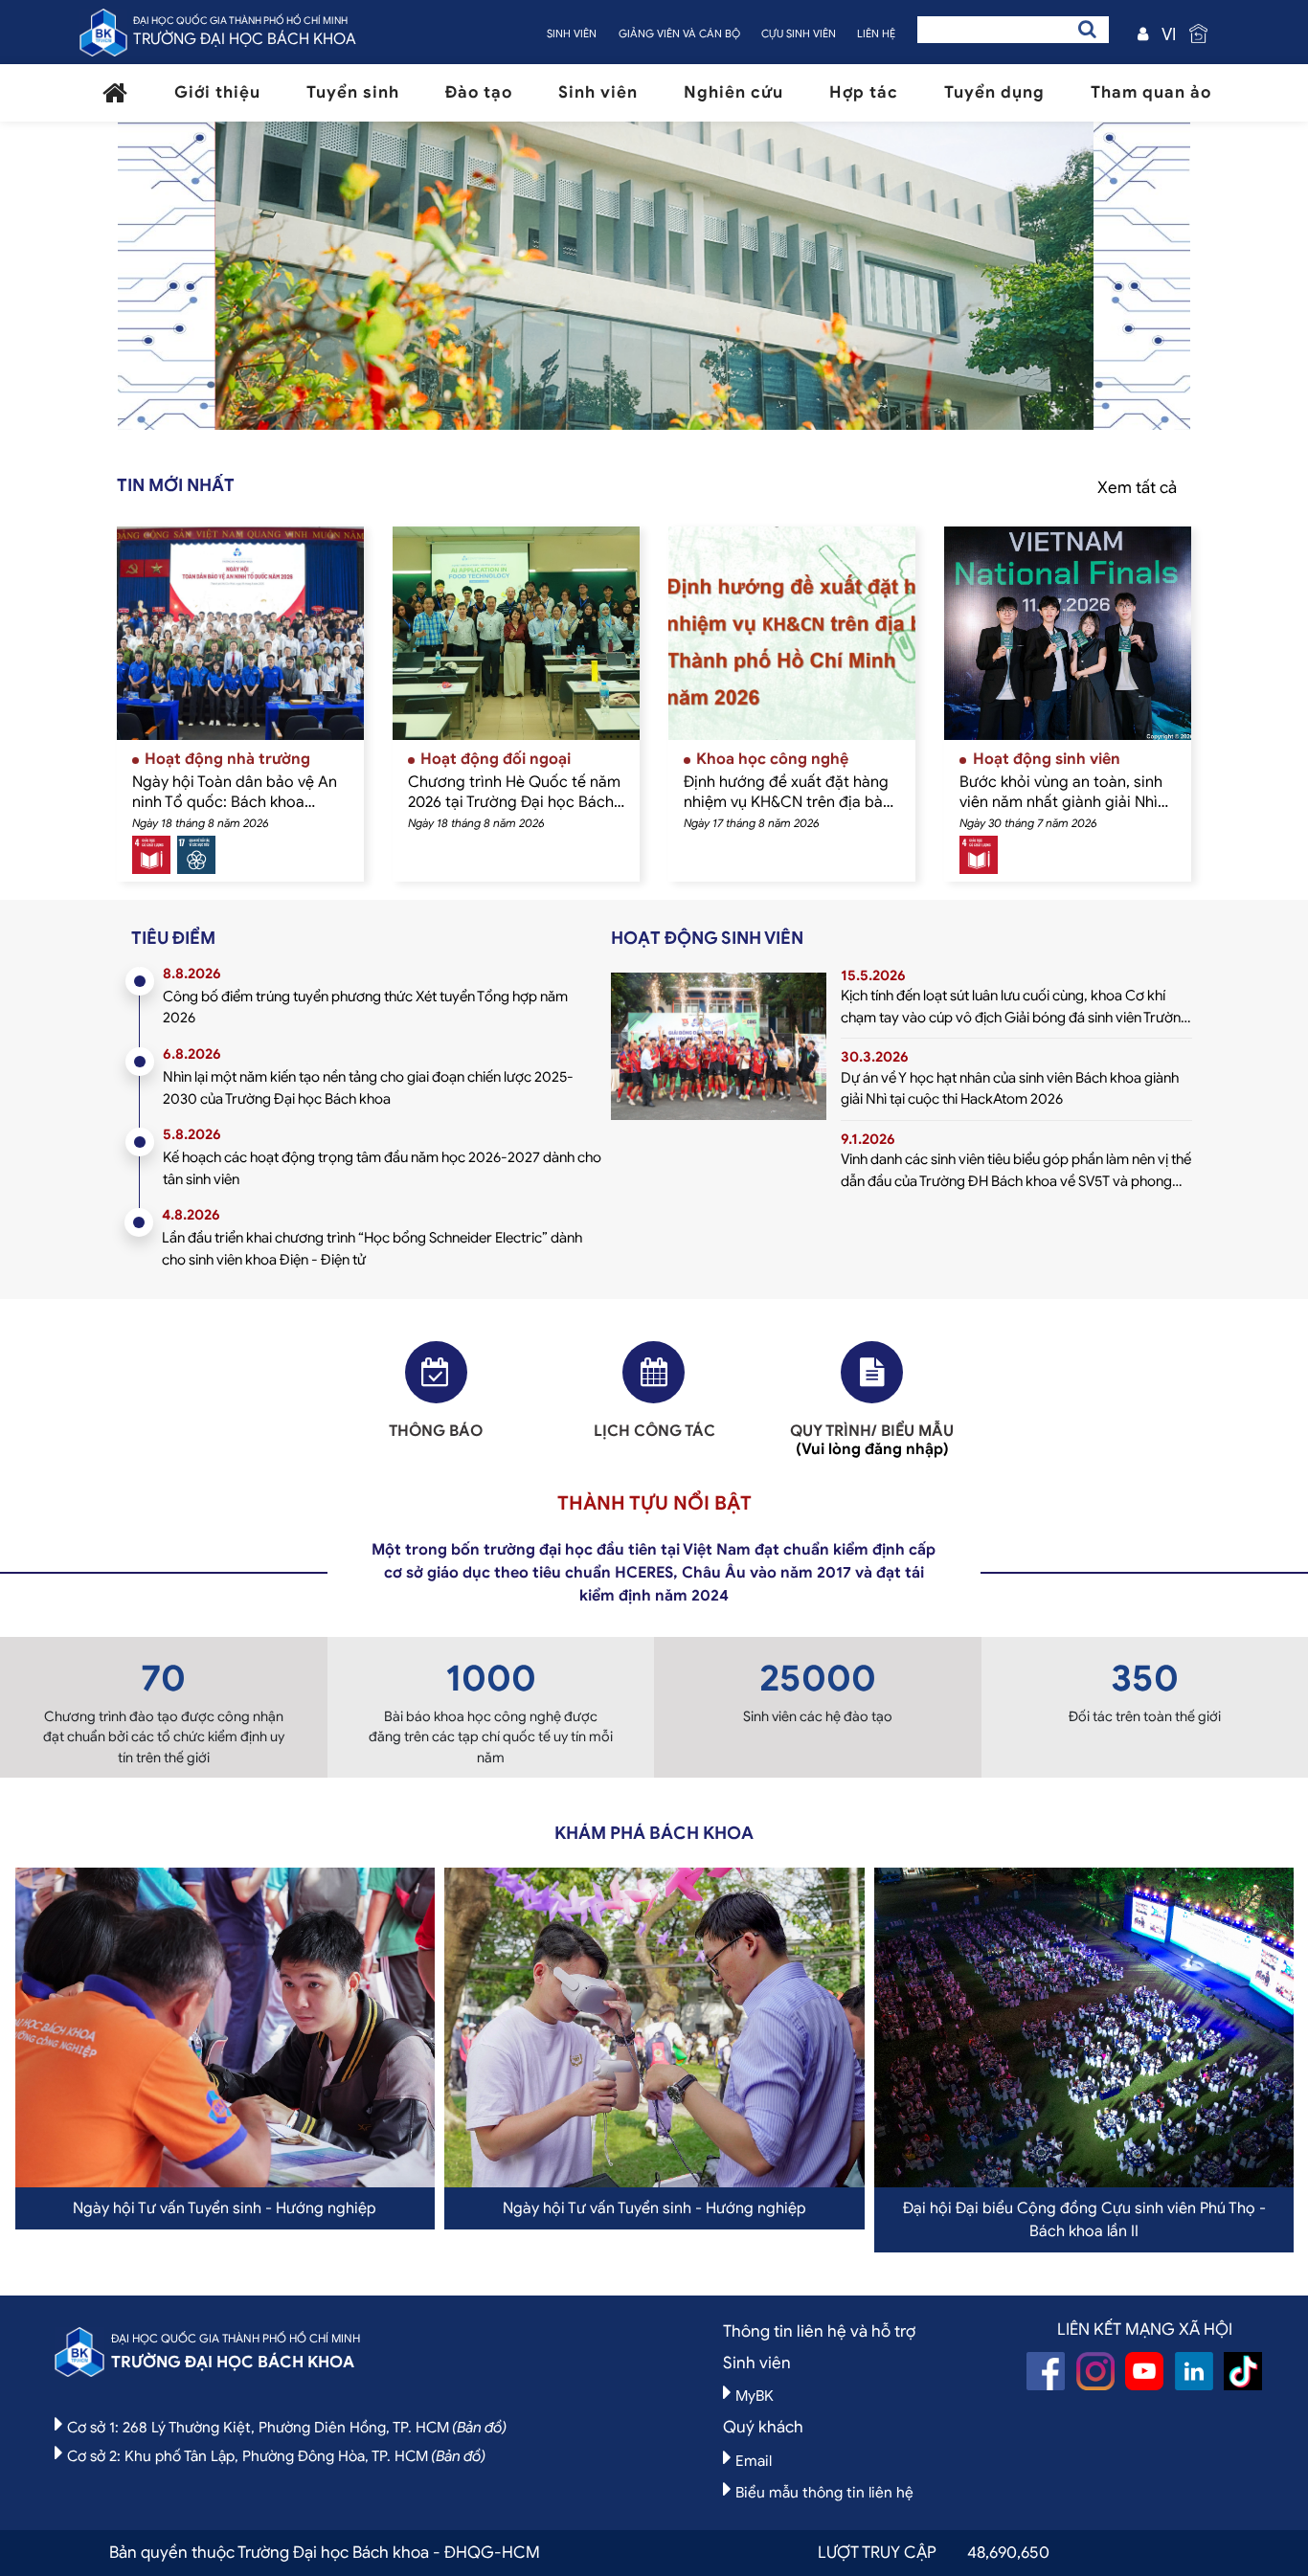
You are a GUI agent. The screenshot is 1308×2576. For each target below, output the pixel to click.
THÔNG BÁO (436, 1431)
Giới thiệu (217, 92)
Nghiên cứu (733, 92)
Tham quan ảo (1151, 92)
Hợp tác (864, 92)
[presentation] (280, 286)
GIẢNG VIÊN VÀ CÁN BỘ (679, 34)
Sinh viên (598, 92)
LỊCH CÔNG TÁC (654, 1431)
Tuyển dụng (994, 92)
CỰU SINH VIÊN (799, 34)
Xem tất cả (1137, 488)
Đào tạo (479, 92)
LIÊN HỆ (876, 34)
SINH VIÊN (572, 34)
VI (1169, 34)
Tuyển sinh (353, 92)
